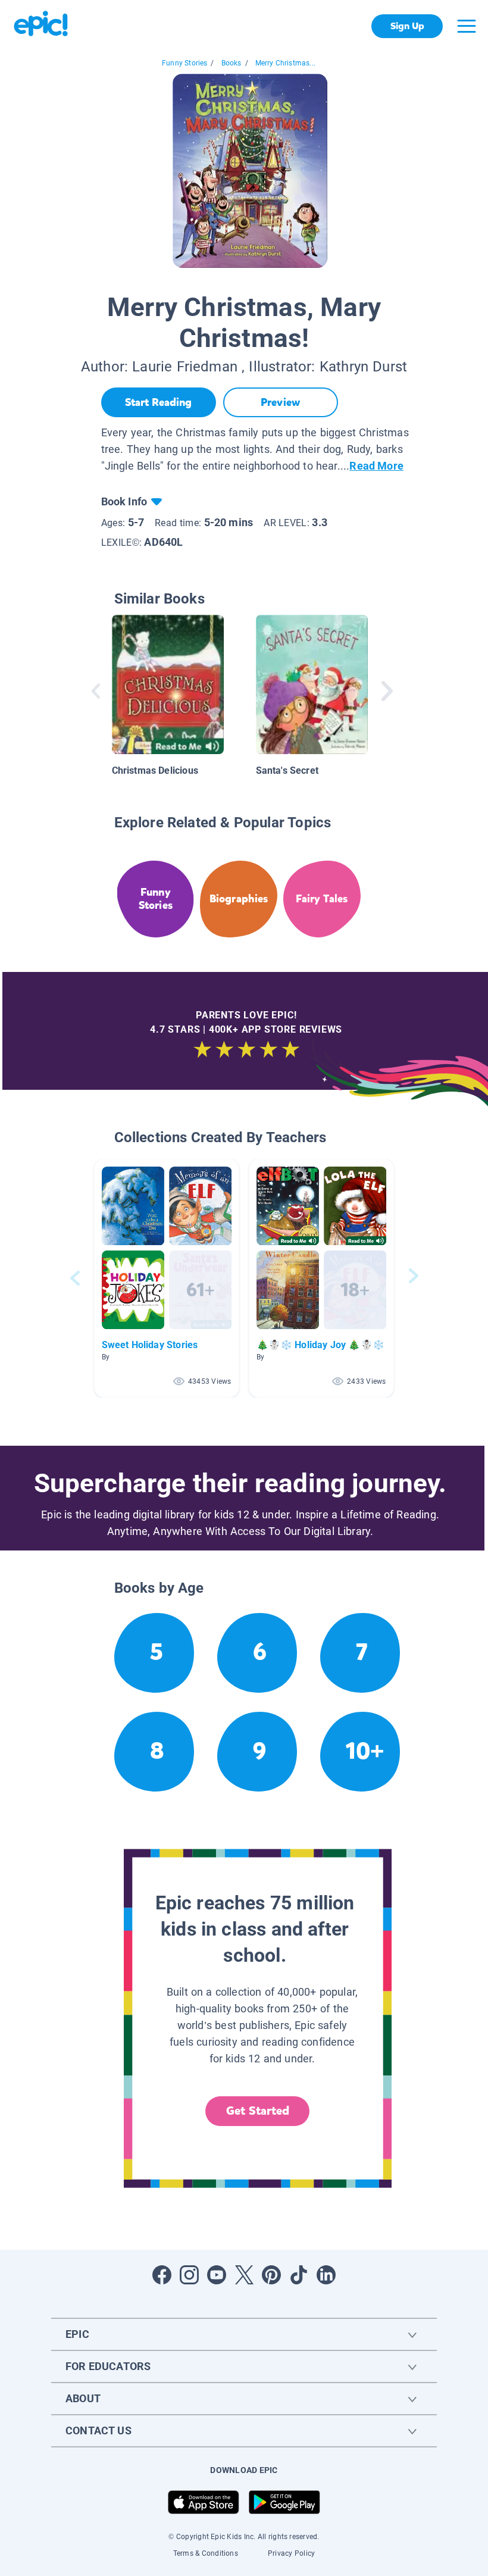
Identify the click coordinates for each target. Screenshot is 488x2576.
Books (232, 63)
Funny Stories (184, 63)
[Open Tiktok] (299, 2275)
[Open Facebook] (162, 2275)
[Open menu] (467, 26)
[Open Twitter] (244, 2275)
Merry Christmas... (285, 63)
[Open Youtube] (217, 2275)
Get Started (258, 2111)
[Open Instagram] (189, 2275)
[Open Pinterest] (271, 2275)
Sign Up (407, 26)
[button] (167, 1278)
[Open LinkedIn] (326, 2275)
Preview (280, 402)
